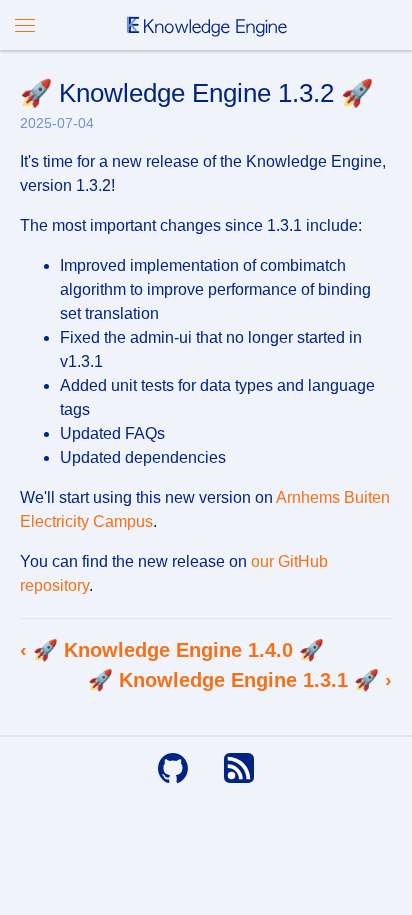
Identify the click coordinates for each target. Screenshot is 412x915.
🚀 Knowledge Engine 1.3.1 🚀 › (240, 680)
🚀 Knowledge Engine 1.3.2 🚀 (196, 93)
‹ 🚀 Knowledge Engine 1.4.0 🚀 (172, 650)
